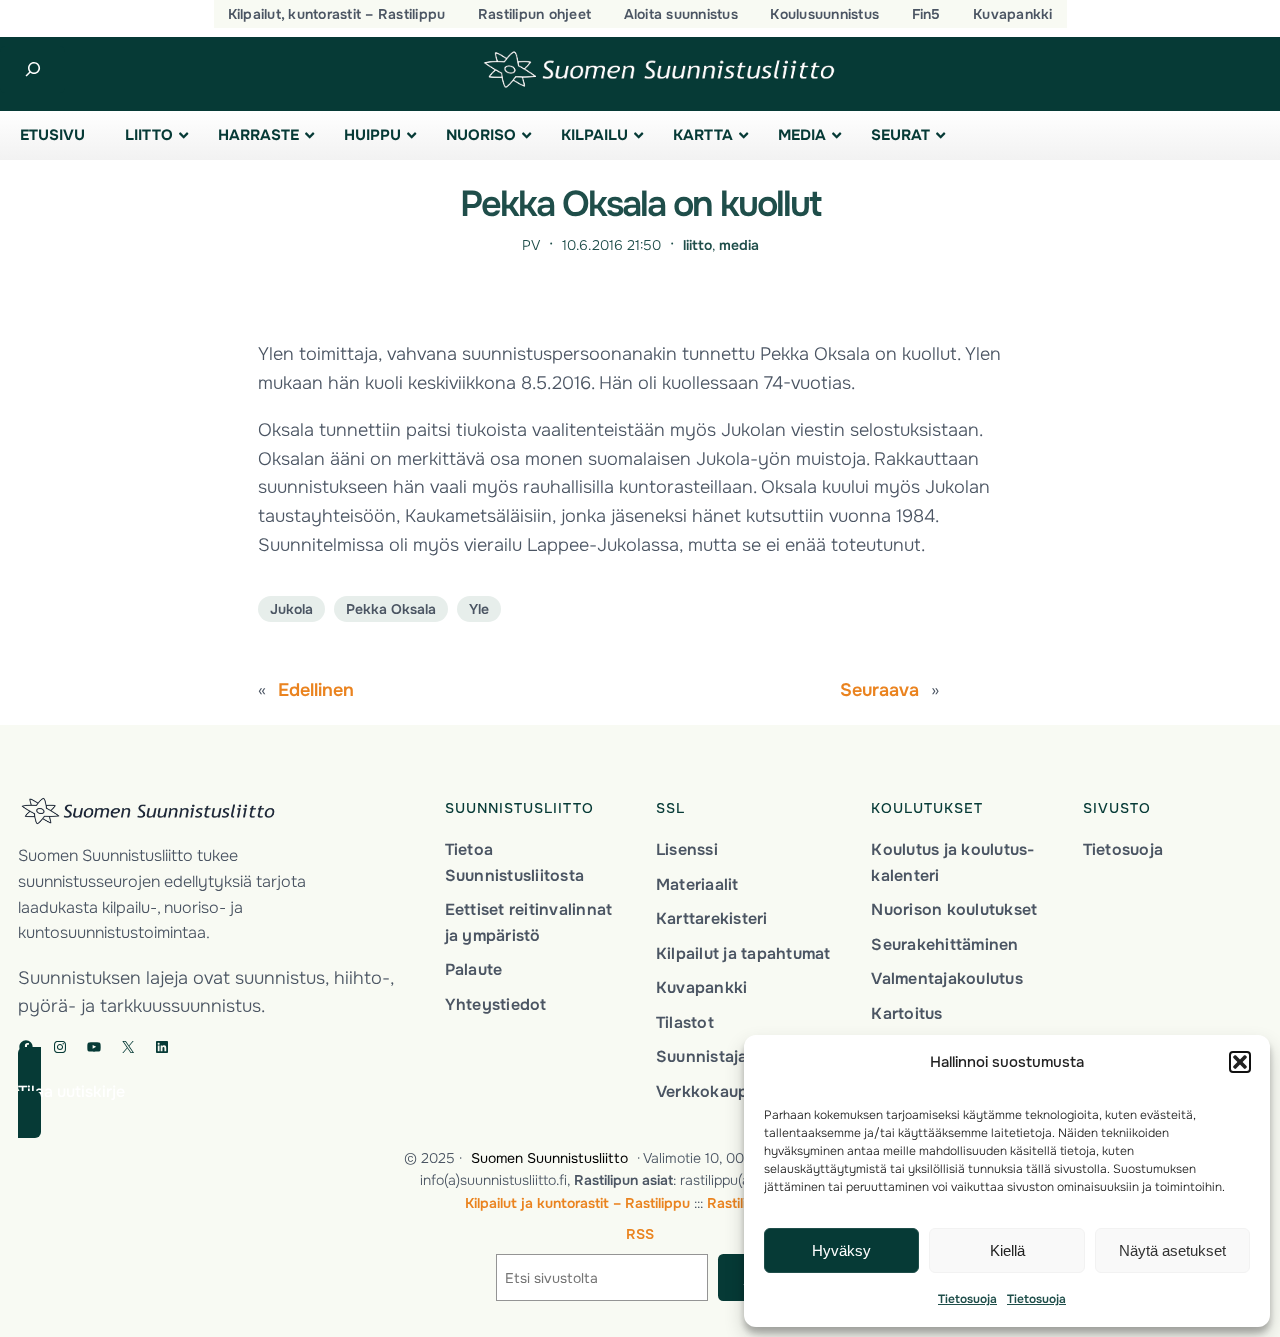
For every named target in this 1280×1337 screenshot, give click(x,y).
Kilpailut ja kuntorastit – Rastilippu (577, 1203)
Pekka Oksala (391, 609)
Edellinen (316, 690)
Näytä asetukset (1172, 1250)
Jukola (291, 609)
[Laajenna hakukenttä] (32, 69)
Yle (479, 609)
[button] (1240, 1062)
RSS (640, 1234)
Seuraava (879, 690)
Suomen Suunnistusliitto (549, 1158)
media (739, 245)
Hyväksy (841, 1250)
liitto (697, 245)
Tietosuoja (967, 1299)
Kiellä (1007, 1250)
